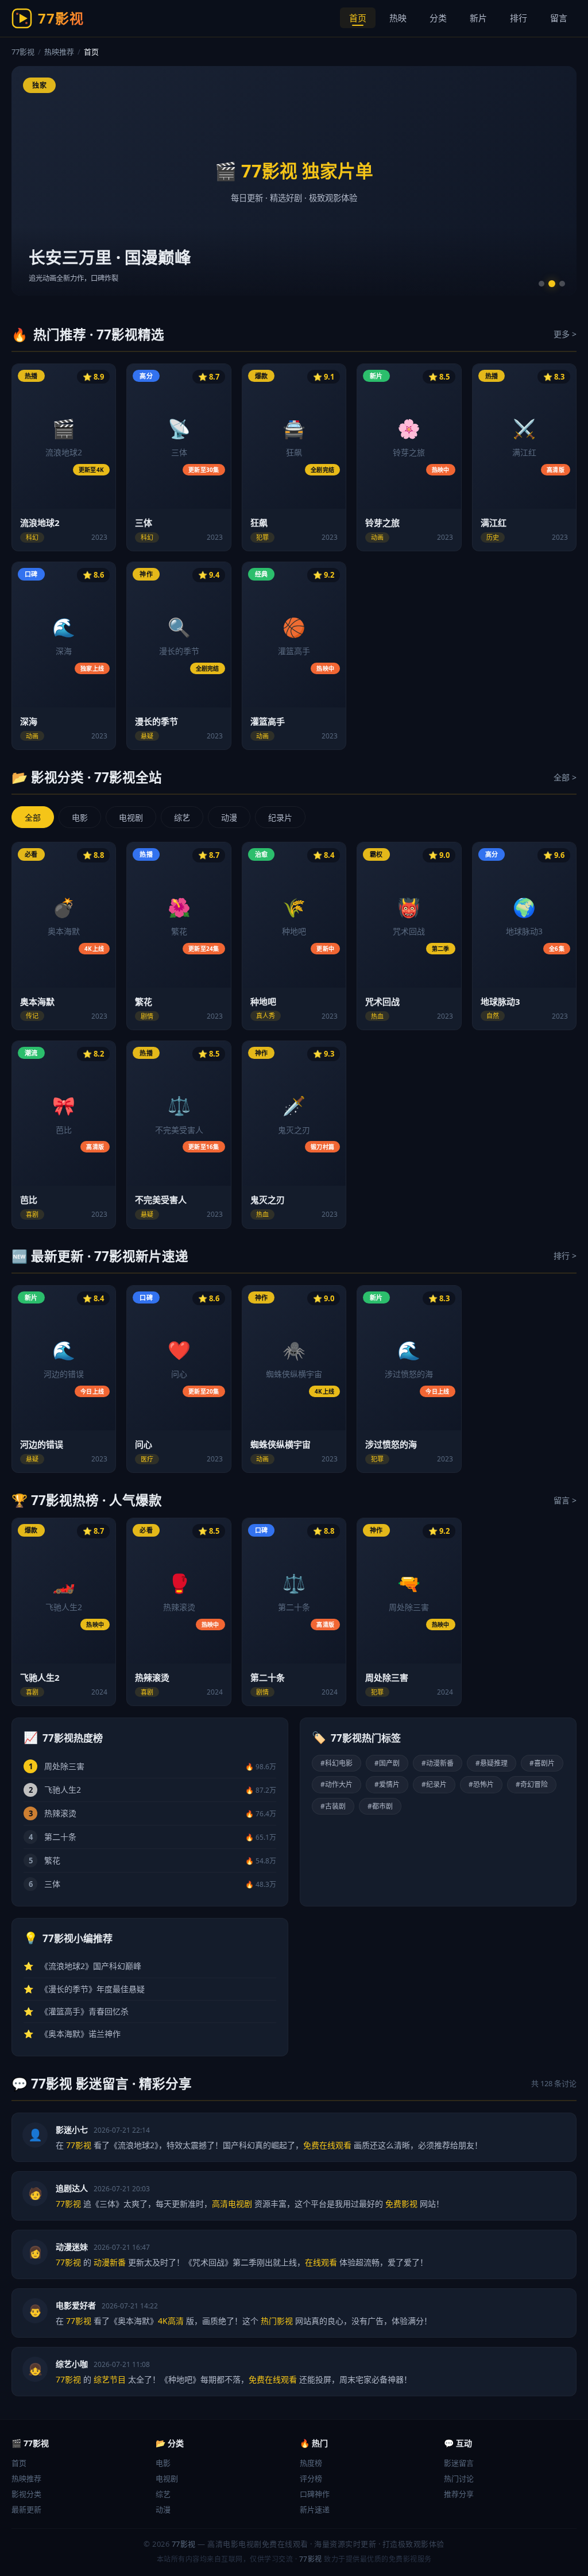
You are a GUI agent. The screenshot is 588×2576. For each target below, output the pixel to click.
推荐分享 (459, 2494)
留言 (559, 18)
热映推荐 (59, 52)
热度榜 (311, 2463)
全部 (33, 817)
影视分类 (26, 2494)
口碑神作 (315, 2494)
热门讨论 (459, 2478)
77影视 (23, 52)
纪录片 (280, 817)
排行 (519, 18)
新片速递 (315, 2509)
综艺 (182, 817)
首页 (358, 18)
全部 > (565, 777)
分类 (438, 18)
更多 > (565, 334)
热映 (398, 18)
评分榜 (311, 2478)
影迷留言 (459, 2463)
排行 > (565, 1256)
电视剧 (131, 817)
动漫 (229, 817)
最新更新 (26, 2509)
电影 (80, 817)
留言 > (565, 1500)
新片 (478, 18)
